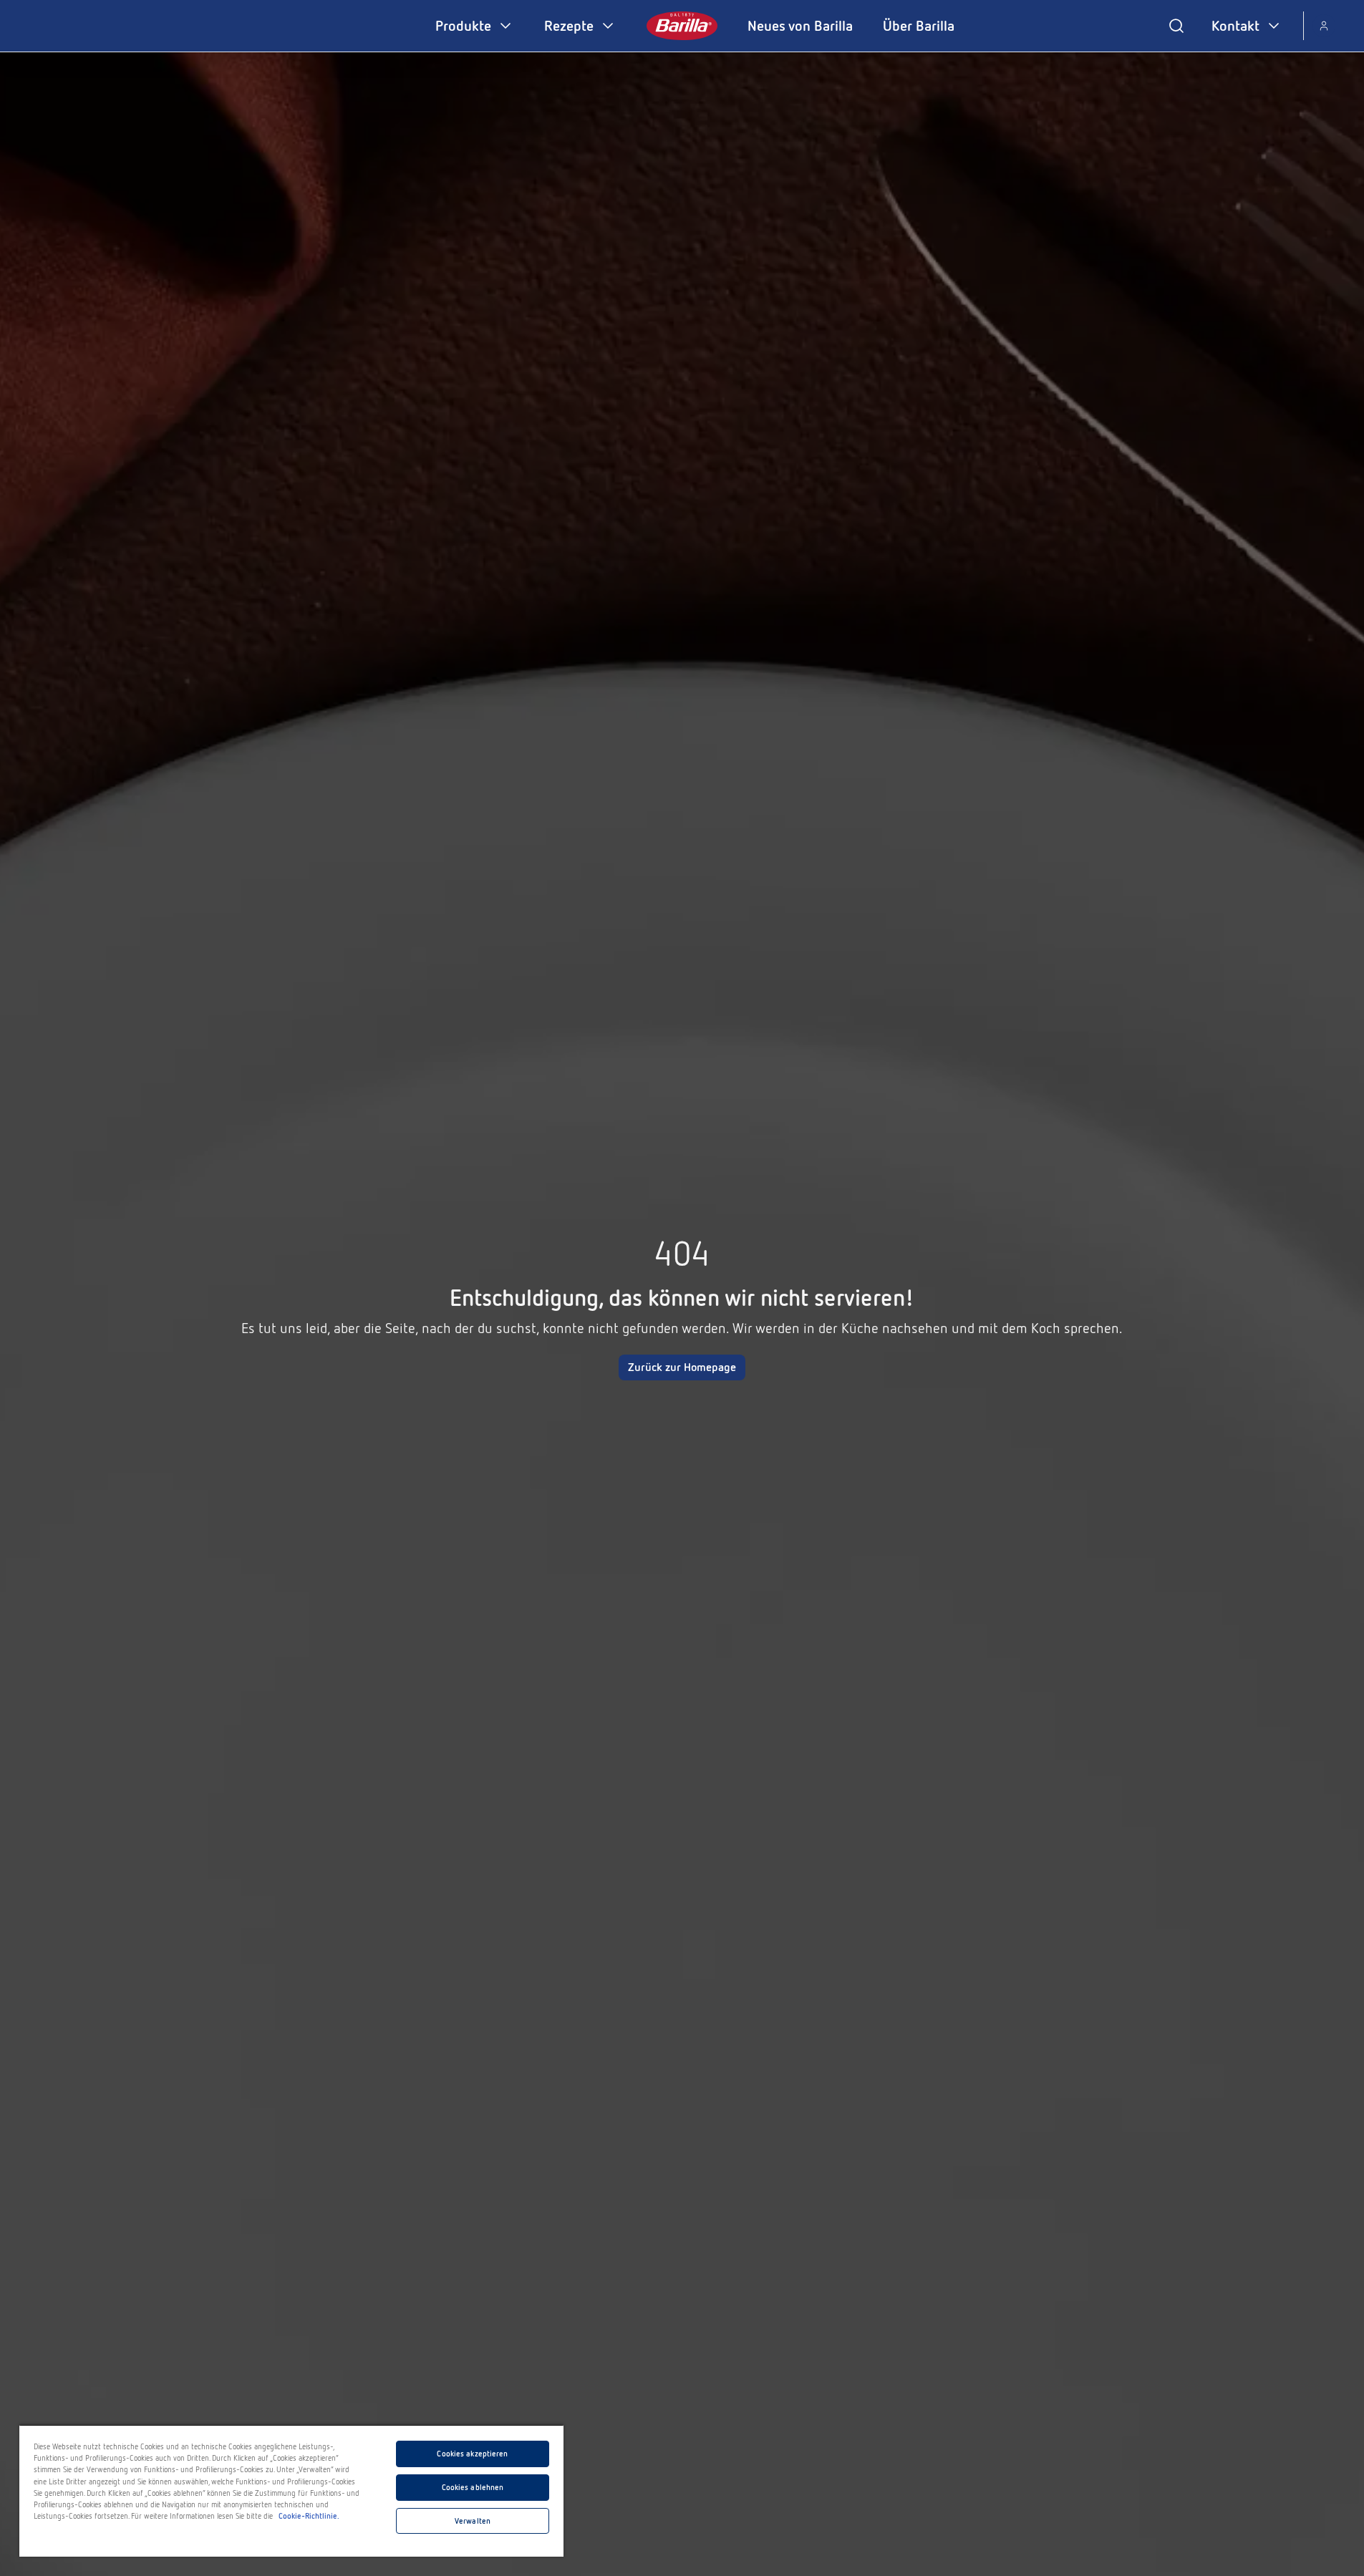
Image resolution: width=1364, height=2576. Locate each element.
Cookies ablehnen (473, 2487)
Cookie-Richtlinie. (309, 2516)
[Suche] (1176, 26)
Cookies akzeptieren (472, 2454)
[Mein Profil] (1324, 26)
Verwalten (473, 2521)
